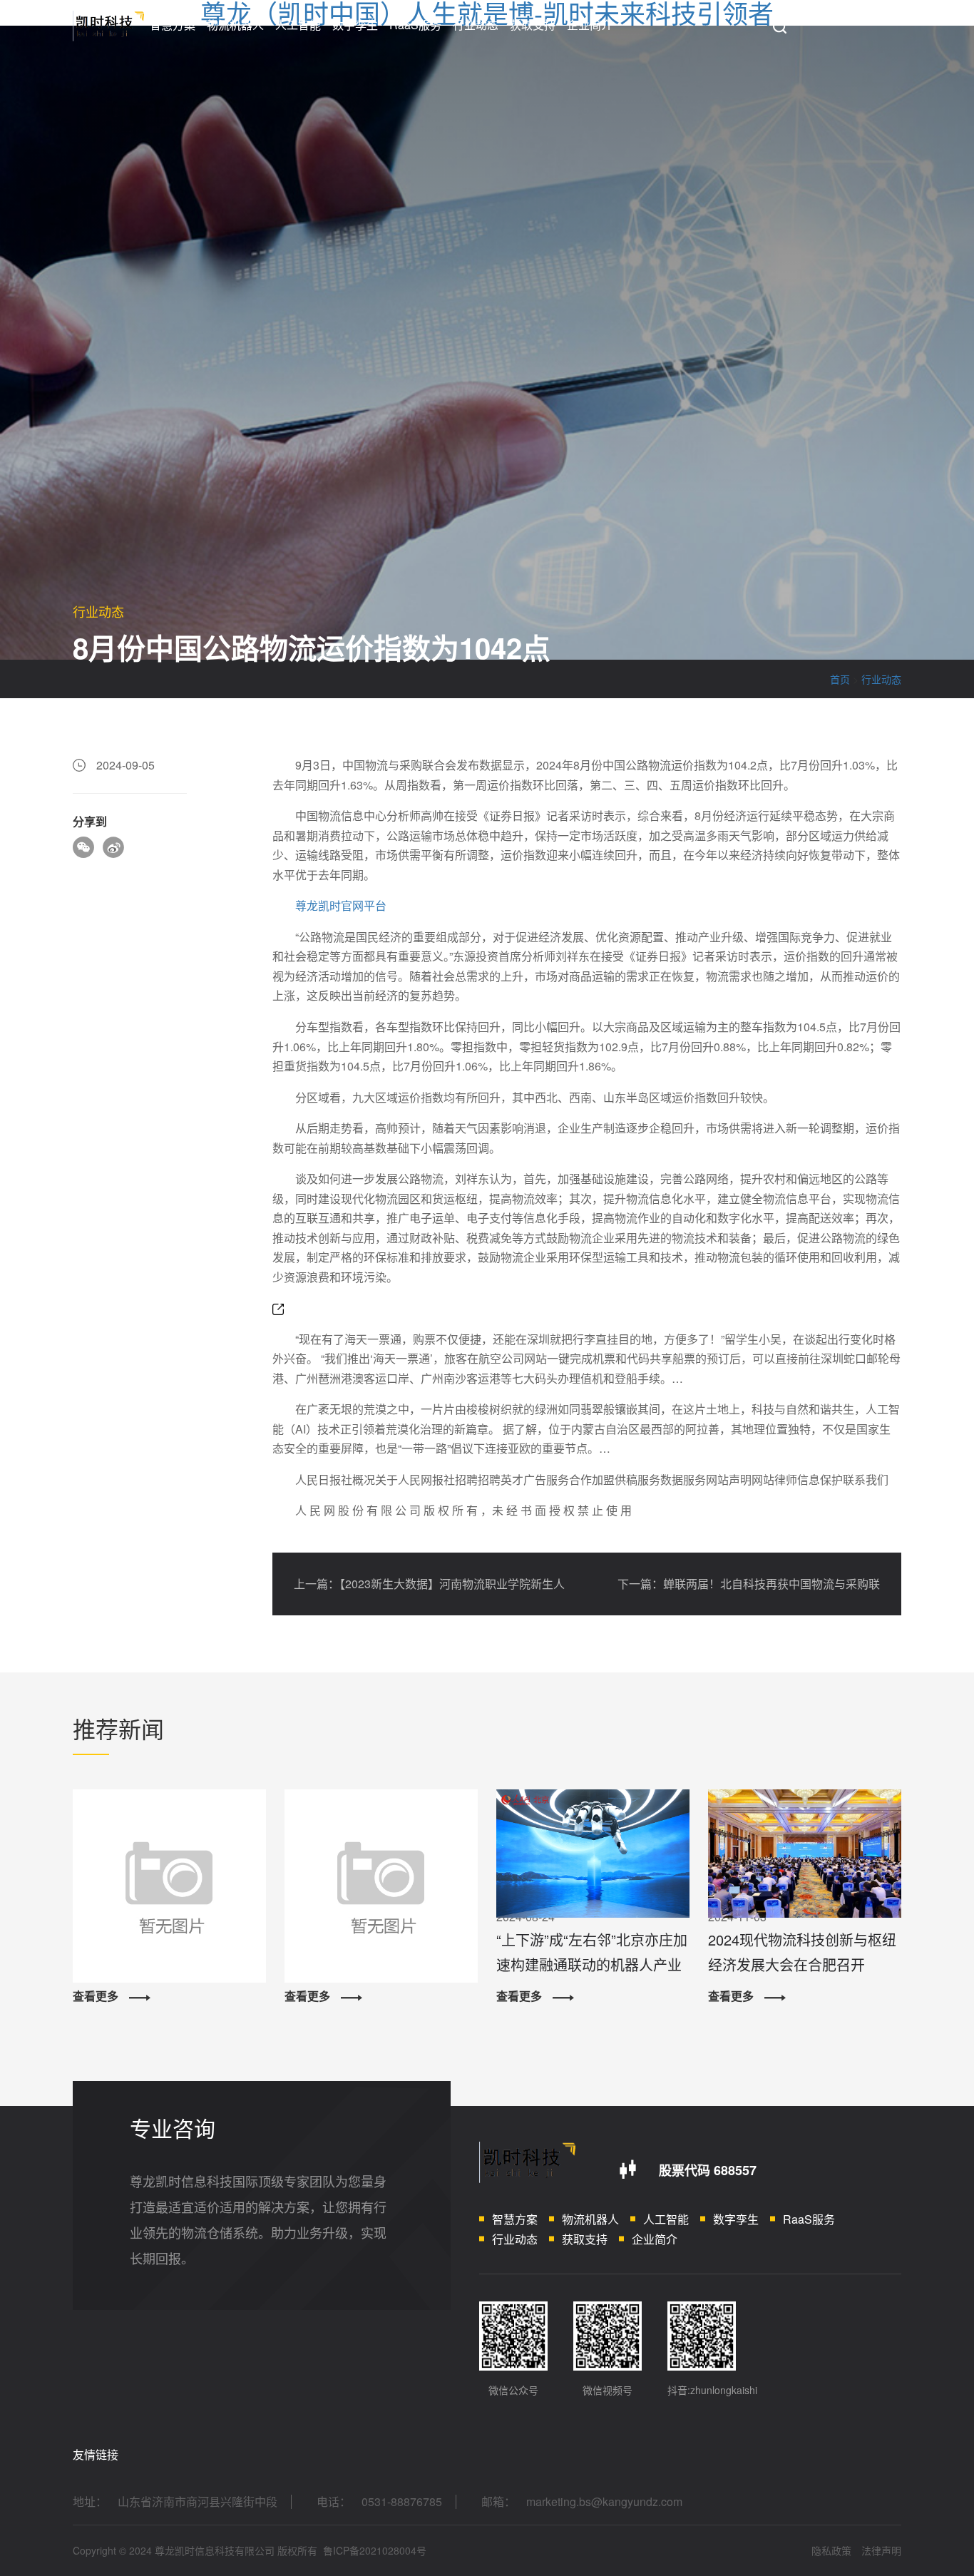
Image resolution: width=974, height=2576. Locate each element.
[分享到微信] (83, 847)
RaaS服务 (415, 25)
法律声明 (881, 2550)
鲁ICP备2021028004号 (375, 2550)
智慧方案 (173, 25)
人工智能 (298, 25)
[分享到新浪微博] (113, 847)
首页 (840, 679)
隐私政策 (831, 2550)
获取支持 (533, 25)
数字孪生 (355, 25)
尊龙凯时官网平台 (341, 905)
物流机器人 (235, 25)
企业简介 (590, 25)
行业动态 (476, 25)
